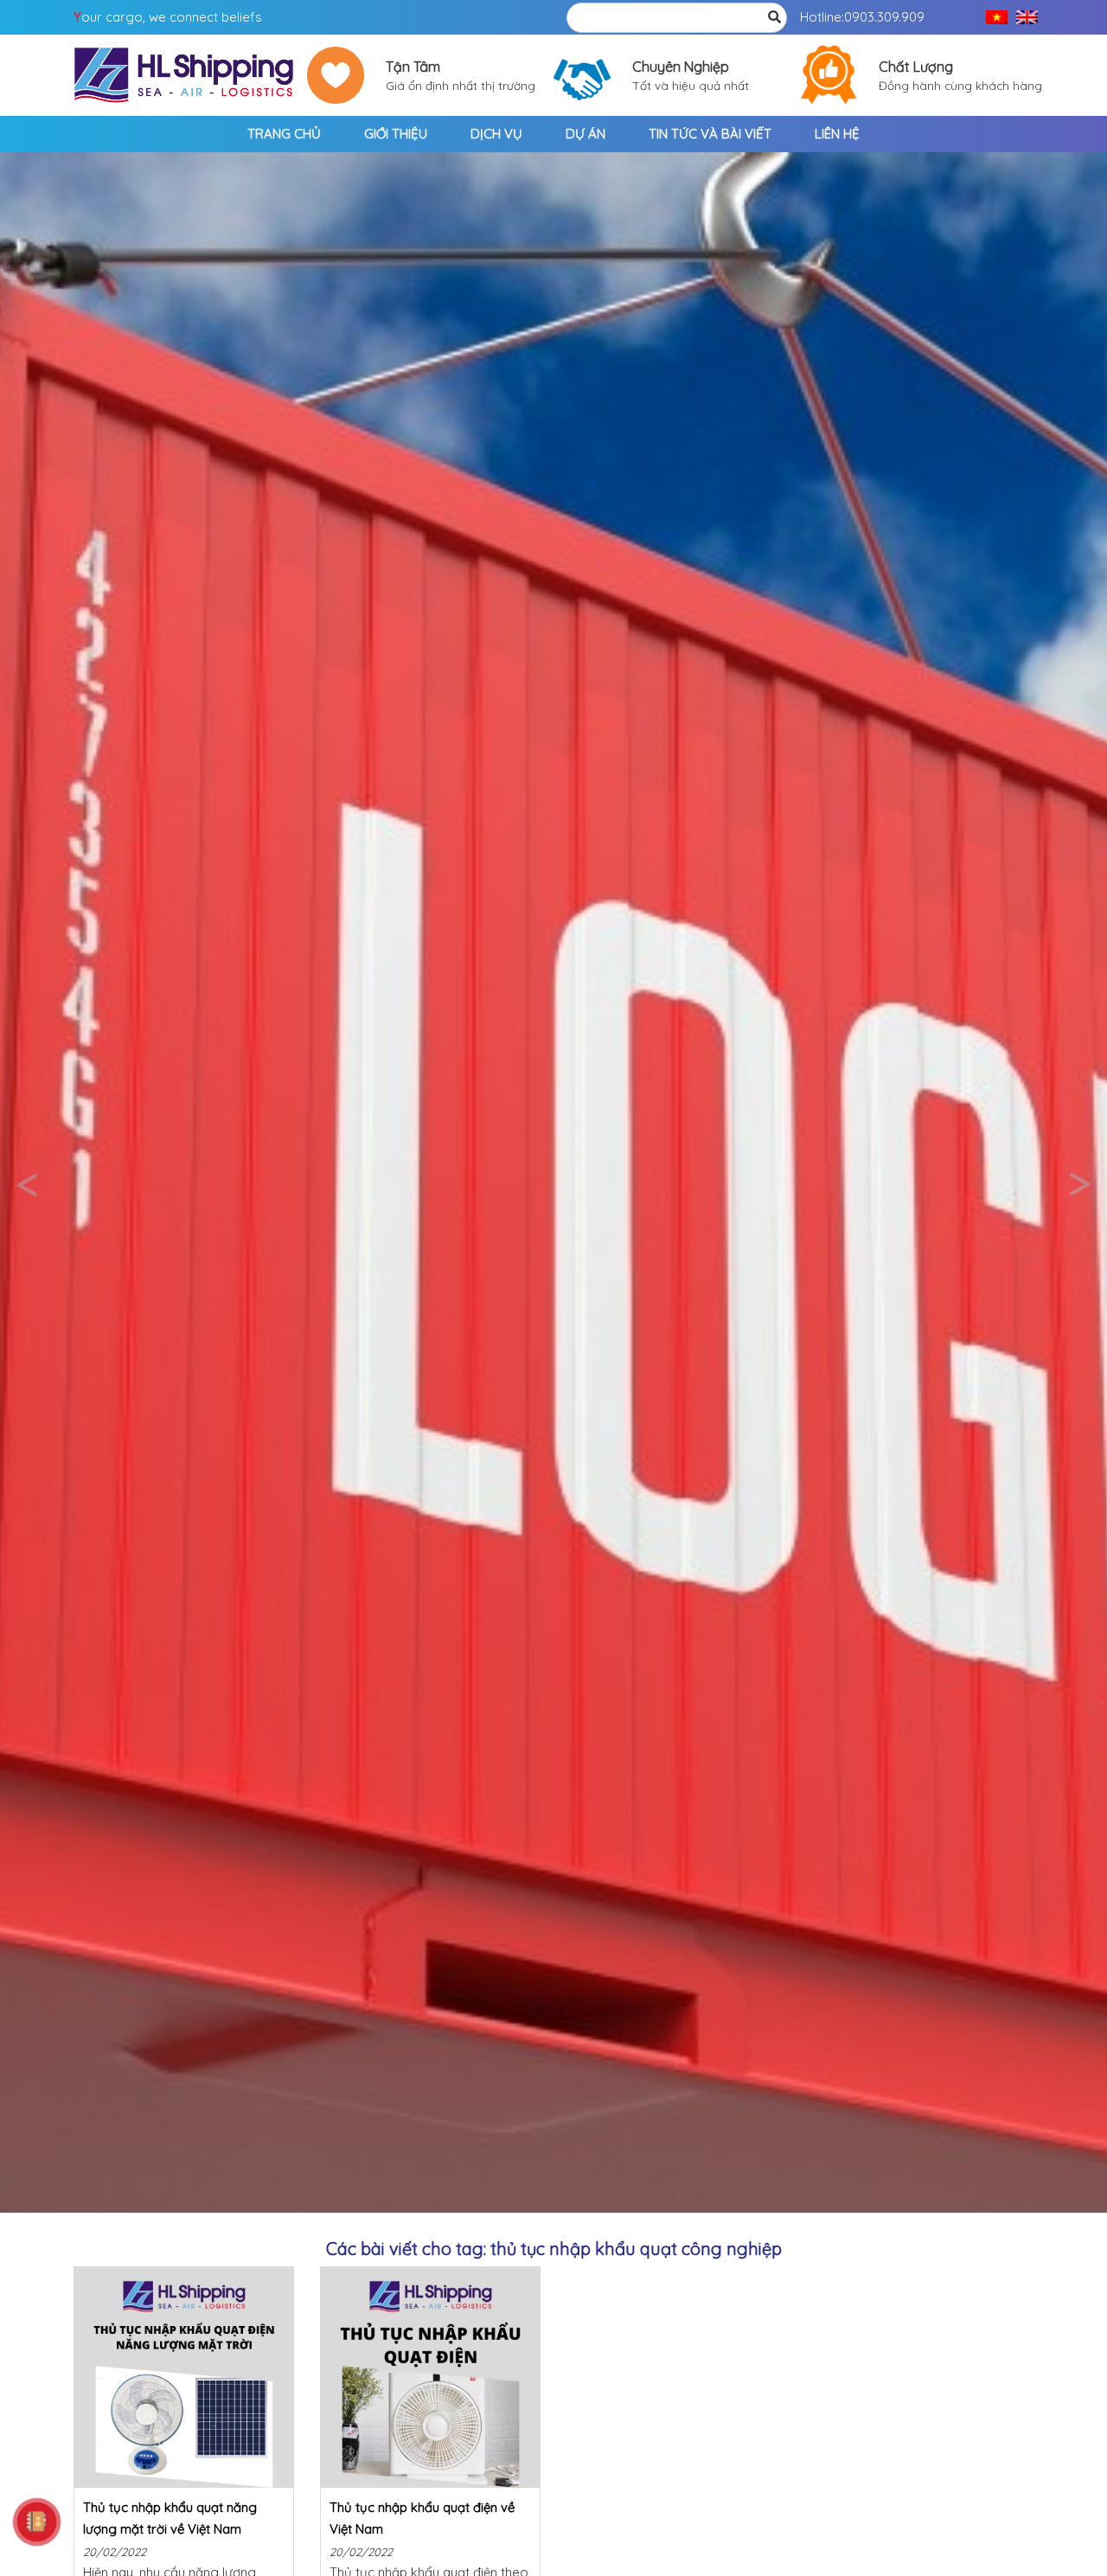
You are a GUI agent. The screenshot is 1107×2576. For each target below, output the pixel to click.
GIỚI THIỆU (396, 134)
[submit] (774, 18)
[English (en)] (1027, 18)
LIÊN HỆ (837, 134)
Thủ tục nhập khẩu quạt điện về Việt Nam (422, 2518)
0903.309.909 (884, 17)
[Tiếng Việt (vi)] (997, 18)
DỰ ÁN (585, 134)
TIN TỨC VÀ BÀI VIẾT (710, 134)
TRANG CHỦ (284, 134)
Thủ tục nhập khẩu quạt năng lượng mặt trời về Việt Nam (170, 2518)
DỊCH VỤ (496, 134)
